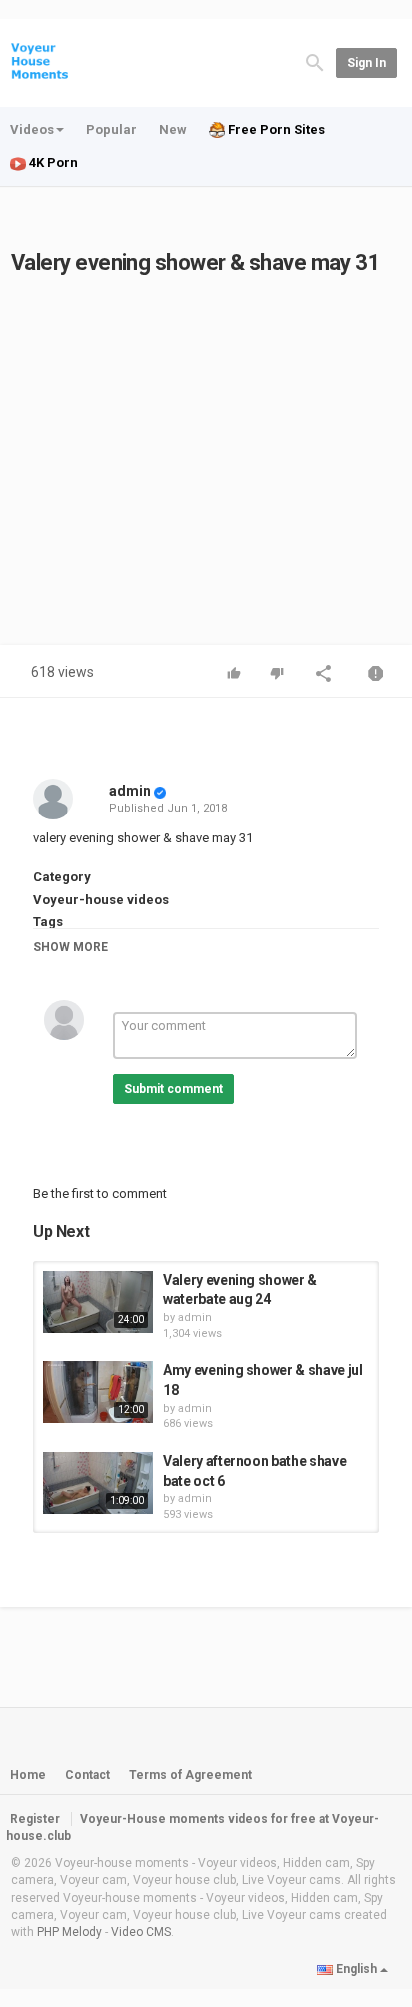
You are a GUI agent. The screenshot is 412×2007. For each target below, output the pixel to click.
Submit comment (173, 1089)
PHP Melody (69, 1932)
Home (28, 1775)
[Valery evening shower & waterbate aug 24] (98, 1302)
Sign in (366, 63)
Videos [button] (32, 129)
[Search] (315, 61)
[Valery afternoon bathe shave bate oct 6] (98, 1483)
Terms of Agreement (190, 1775)
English (356, 1969)
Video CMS (141, 1932)
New (173, 129)
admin (130, 791)
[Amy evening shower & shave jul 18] (98, 1392)
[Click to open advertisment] (206, 448)
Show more (70, 947)
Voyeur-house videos (101, 899)
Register (35, 1819)
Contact (87, 1775)
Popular (111, 129)
